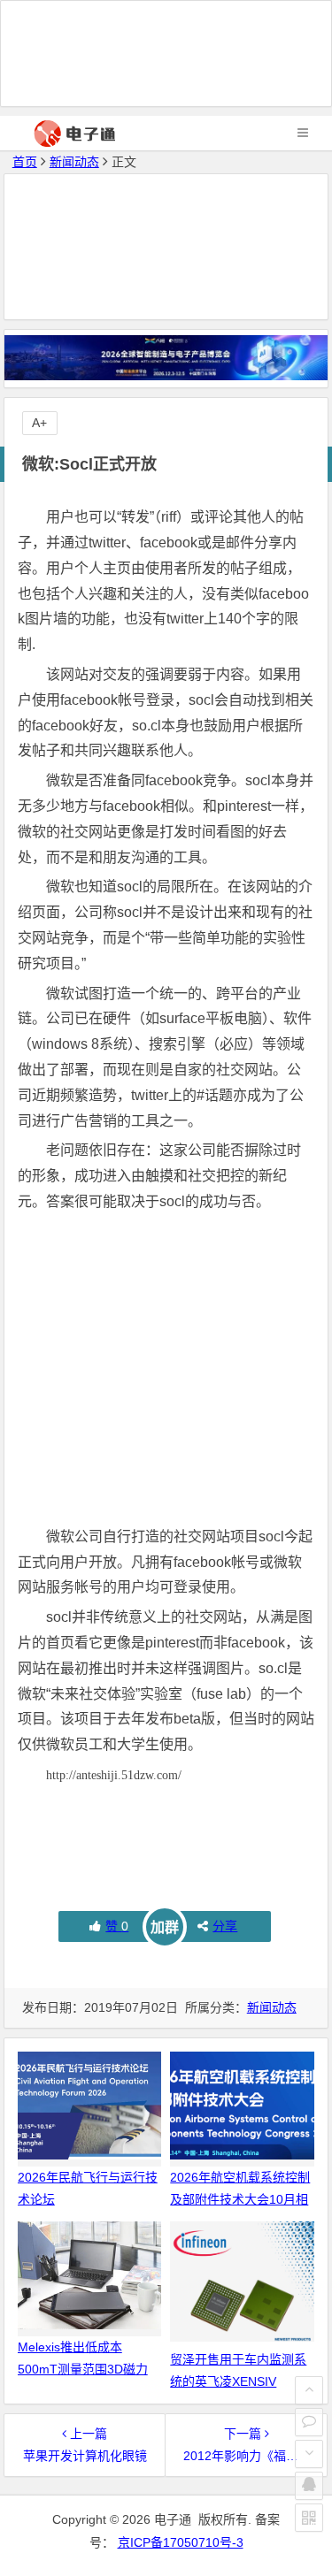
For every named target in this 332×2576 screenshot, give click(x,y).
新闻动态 (74, 162)
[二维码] (309, 2518)
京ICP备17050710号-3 (181, 2542)
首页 (25, 162)
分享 (225, 1926)
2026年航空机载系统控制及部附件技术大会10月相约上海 (240, 2199)
